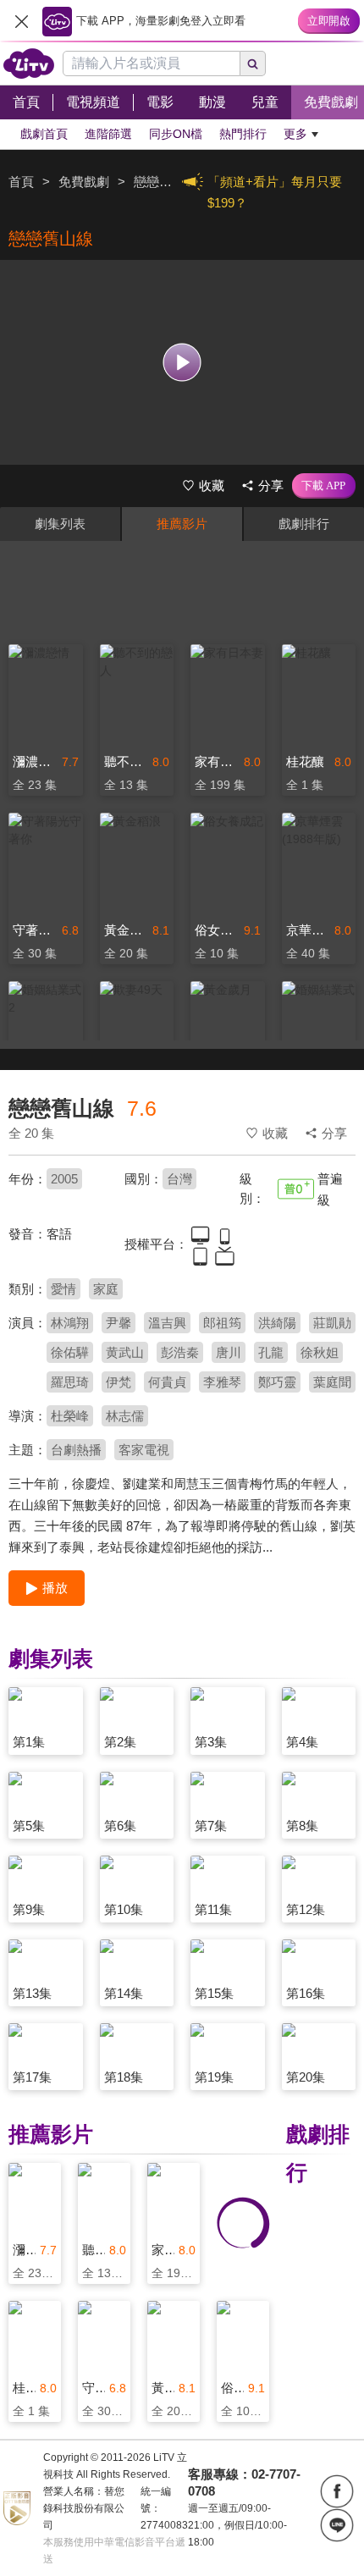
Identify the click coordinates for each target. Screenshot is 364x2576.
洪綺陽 (277, 1323)
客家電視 (144, 1450)
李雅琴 (222, 1382)
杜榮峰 (70, 1416)
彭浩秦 (180, 1352)
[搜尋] (253, 63)
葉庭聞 (332, 1382)
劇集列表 (60, 524)
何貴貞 (167, 1382)
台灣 (179, 1179)
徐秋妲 (320, 1352)
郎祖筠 (222, 1323)
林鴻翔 (70, 1323)
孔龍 (271, 1352)
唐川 (229, 1352)
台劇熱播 (76, 1450)
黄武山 (125, 1352)
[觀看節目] (182, 362)
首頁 (21, 182)
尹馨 (119, 1323)
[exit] (21, 21)
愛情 (63, 1289)
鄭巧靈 (277, 1382)
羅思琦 (70, 1382)
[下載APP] (324, 486)
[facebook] (337, 2491)
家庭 (106, 1289)
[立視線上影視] (29, 63)
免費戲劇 (84, 182)
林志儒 (125, 1416)
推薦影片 (182, 524)
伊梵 (119, 1382)
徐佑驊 (70, 1352)
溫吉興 (167, 1323)
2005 (64, 1179)
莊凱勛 (332, 1323)
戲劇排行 (304, 524)
